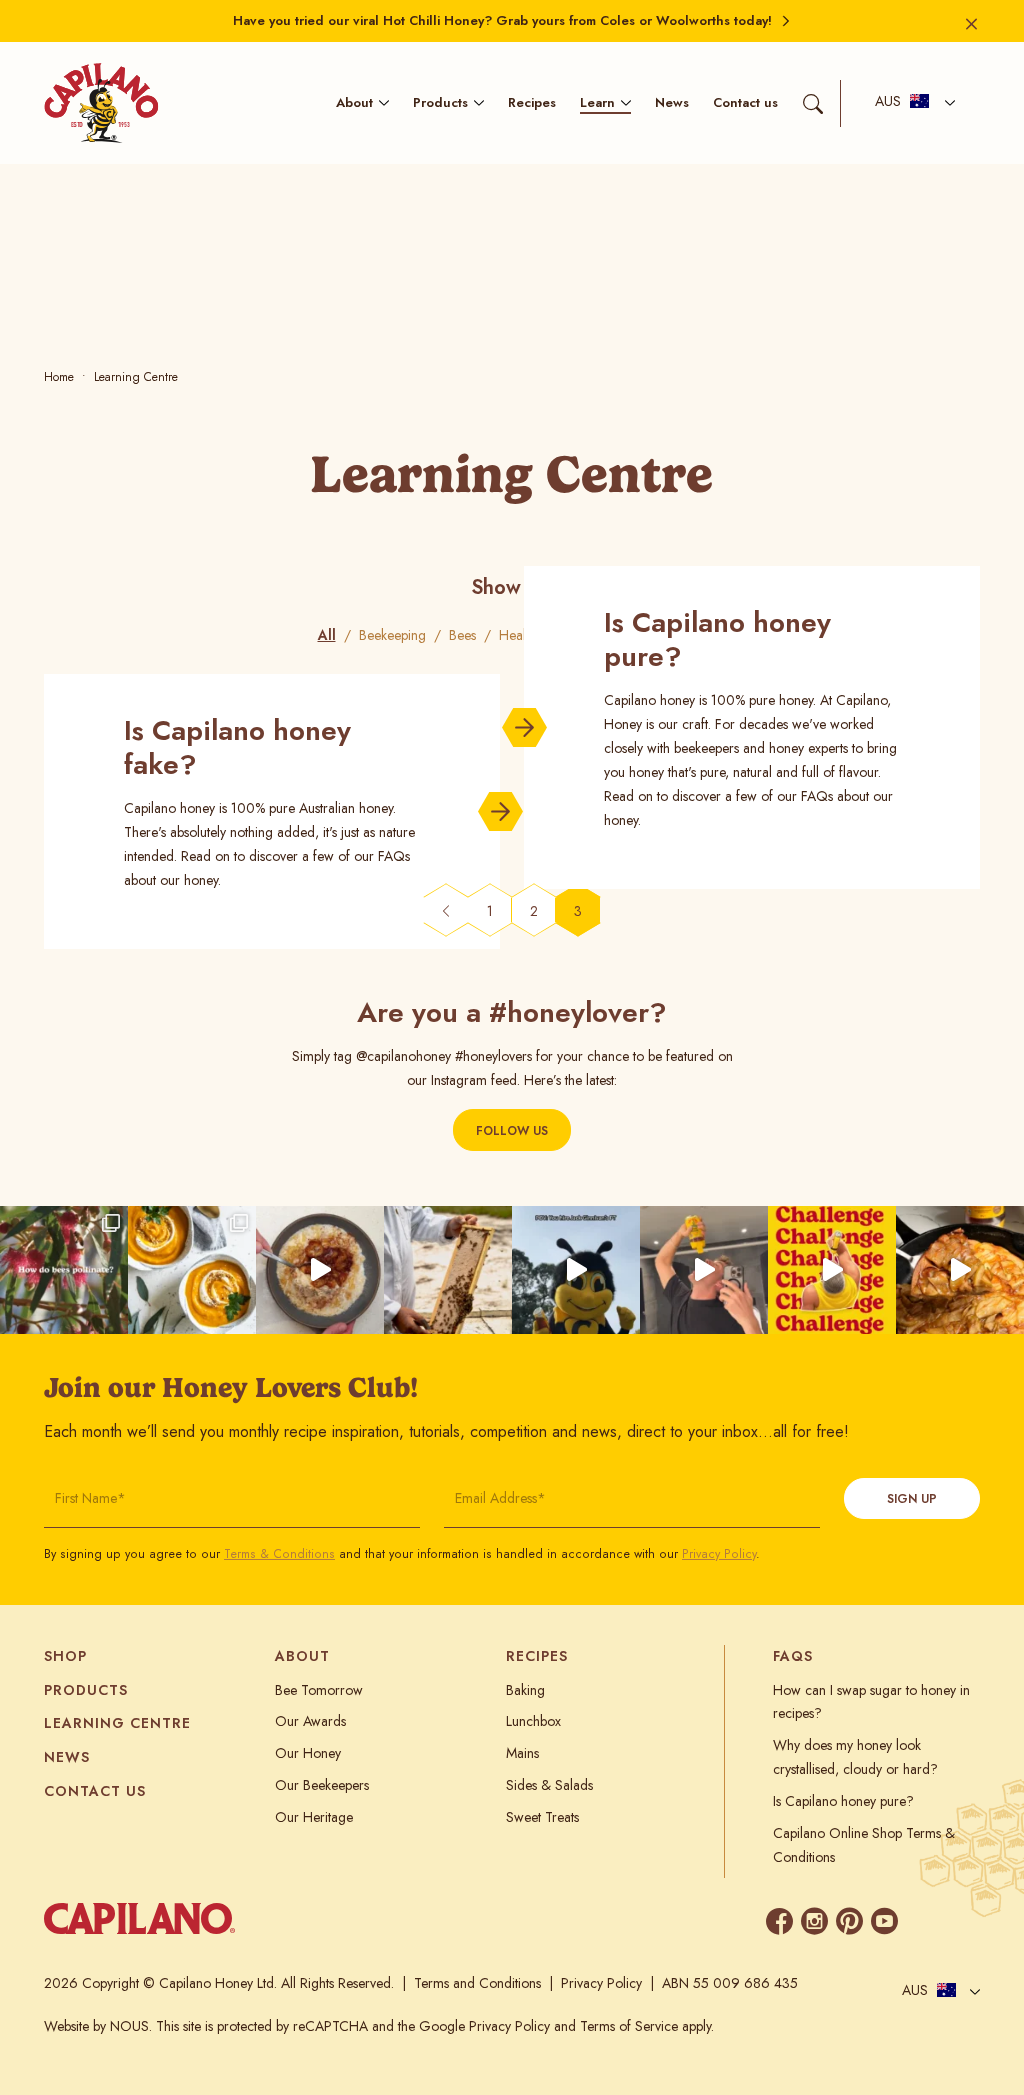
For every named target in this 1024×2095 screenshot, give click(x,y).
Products (440, 102)
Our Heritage (314, 1817)
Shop (65, 1656)
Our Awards (310, 1721)
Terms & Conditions (279, 1554)
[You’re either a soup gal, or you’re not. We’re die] (192, 1270)
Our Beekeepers (322, 1785)
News (672, 102)
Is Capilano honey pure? (843, 1801)
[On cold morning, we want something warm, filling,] (320, 1270)
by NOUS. (122, 2026)
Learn (597, 102)
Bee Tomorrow (319, 1690)
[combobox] (910, 103)
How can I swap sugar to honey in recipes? (871, 1702)
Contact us (745, 102)
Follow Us (512, 1131)
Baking (525, 1690)
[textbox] (902, 103)
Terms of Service (629, 2026)
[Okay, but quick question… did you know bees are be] (64, 1270)
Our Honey (308, 1753)
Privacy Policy (719, 1554)
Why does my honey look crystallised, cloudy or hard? (855, 1757)
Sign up (912, 1499)
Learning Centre (117, 1723)
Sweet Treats (542, 1817)
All (327, 635)
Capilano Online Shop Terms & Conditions (864, 1845)
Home (59, 377)
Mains (522, 1753)
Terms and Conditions (477, 1983)
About (354, 102)
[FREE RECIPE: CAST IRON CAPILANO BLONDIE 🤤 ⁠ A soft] (960, 1270)
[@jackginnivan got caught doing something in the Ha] (832, 1270)
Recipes (532, 102)
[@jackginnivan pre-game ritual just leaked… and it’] (704, 1270)
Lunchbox (533, 1721)
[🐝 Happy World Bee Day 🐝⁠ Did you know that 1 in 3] (448, 1270)
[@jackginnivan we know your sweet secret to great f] (576, 1270)
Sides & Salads (549, 1785)
